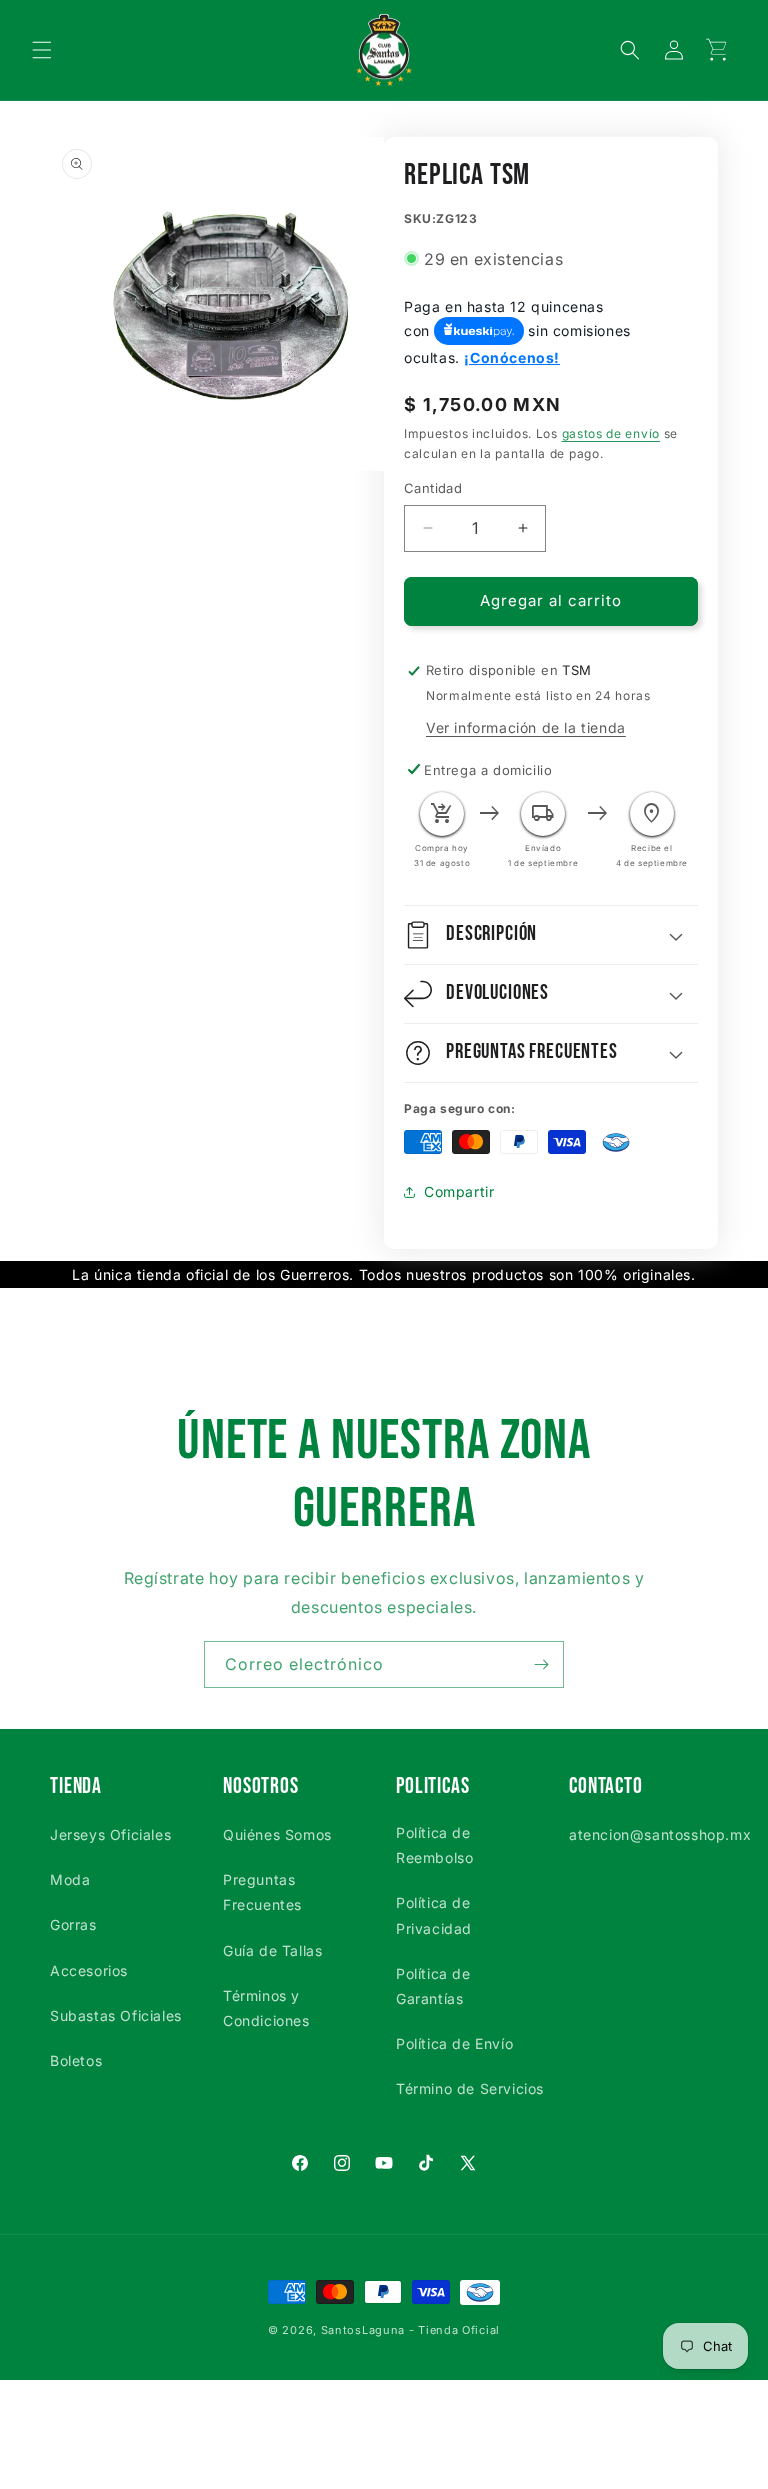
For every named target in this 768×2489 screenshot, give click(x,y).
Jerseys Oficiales (110, 1834)
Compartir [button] (459, 1191)
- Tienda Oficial (454, 2330)
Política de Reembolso (434, 1845)
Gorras (73, 1924)
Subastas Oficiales (116, 2015)
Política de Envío (454, 2043)
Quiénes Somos (277, 1834)
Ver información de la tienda (526, 727)
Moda (70, 1879)
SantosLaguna (363, 2330)
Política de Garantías (433, 1986)
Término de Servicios (470, 2088)
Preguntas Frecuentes (262, 1892)
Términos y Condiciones (266, 2008)
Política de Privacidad (434, 1915)
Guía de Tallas (272, 1950)
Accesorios (89, 1970)
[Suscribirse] (541, 1664)
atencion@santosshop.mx (660, 1834)
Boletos (76, 2060)
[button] (42, 50)
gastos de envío (611, 433)
